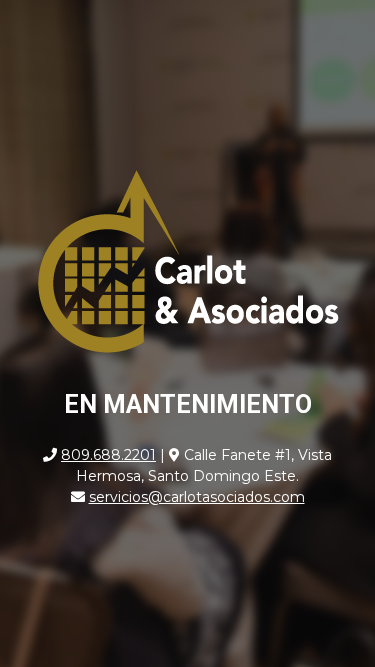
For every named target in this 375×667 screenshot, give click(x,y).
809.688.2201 (108, 455)
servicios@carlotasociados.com (197, 497)
